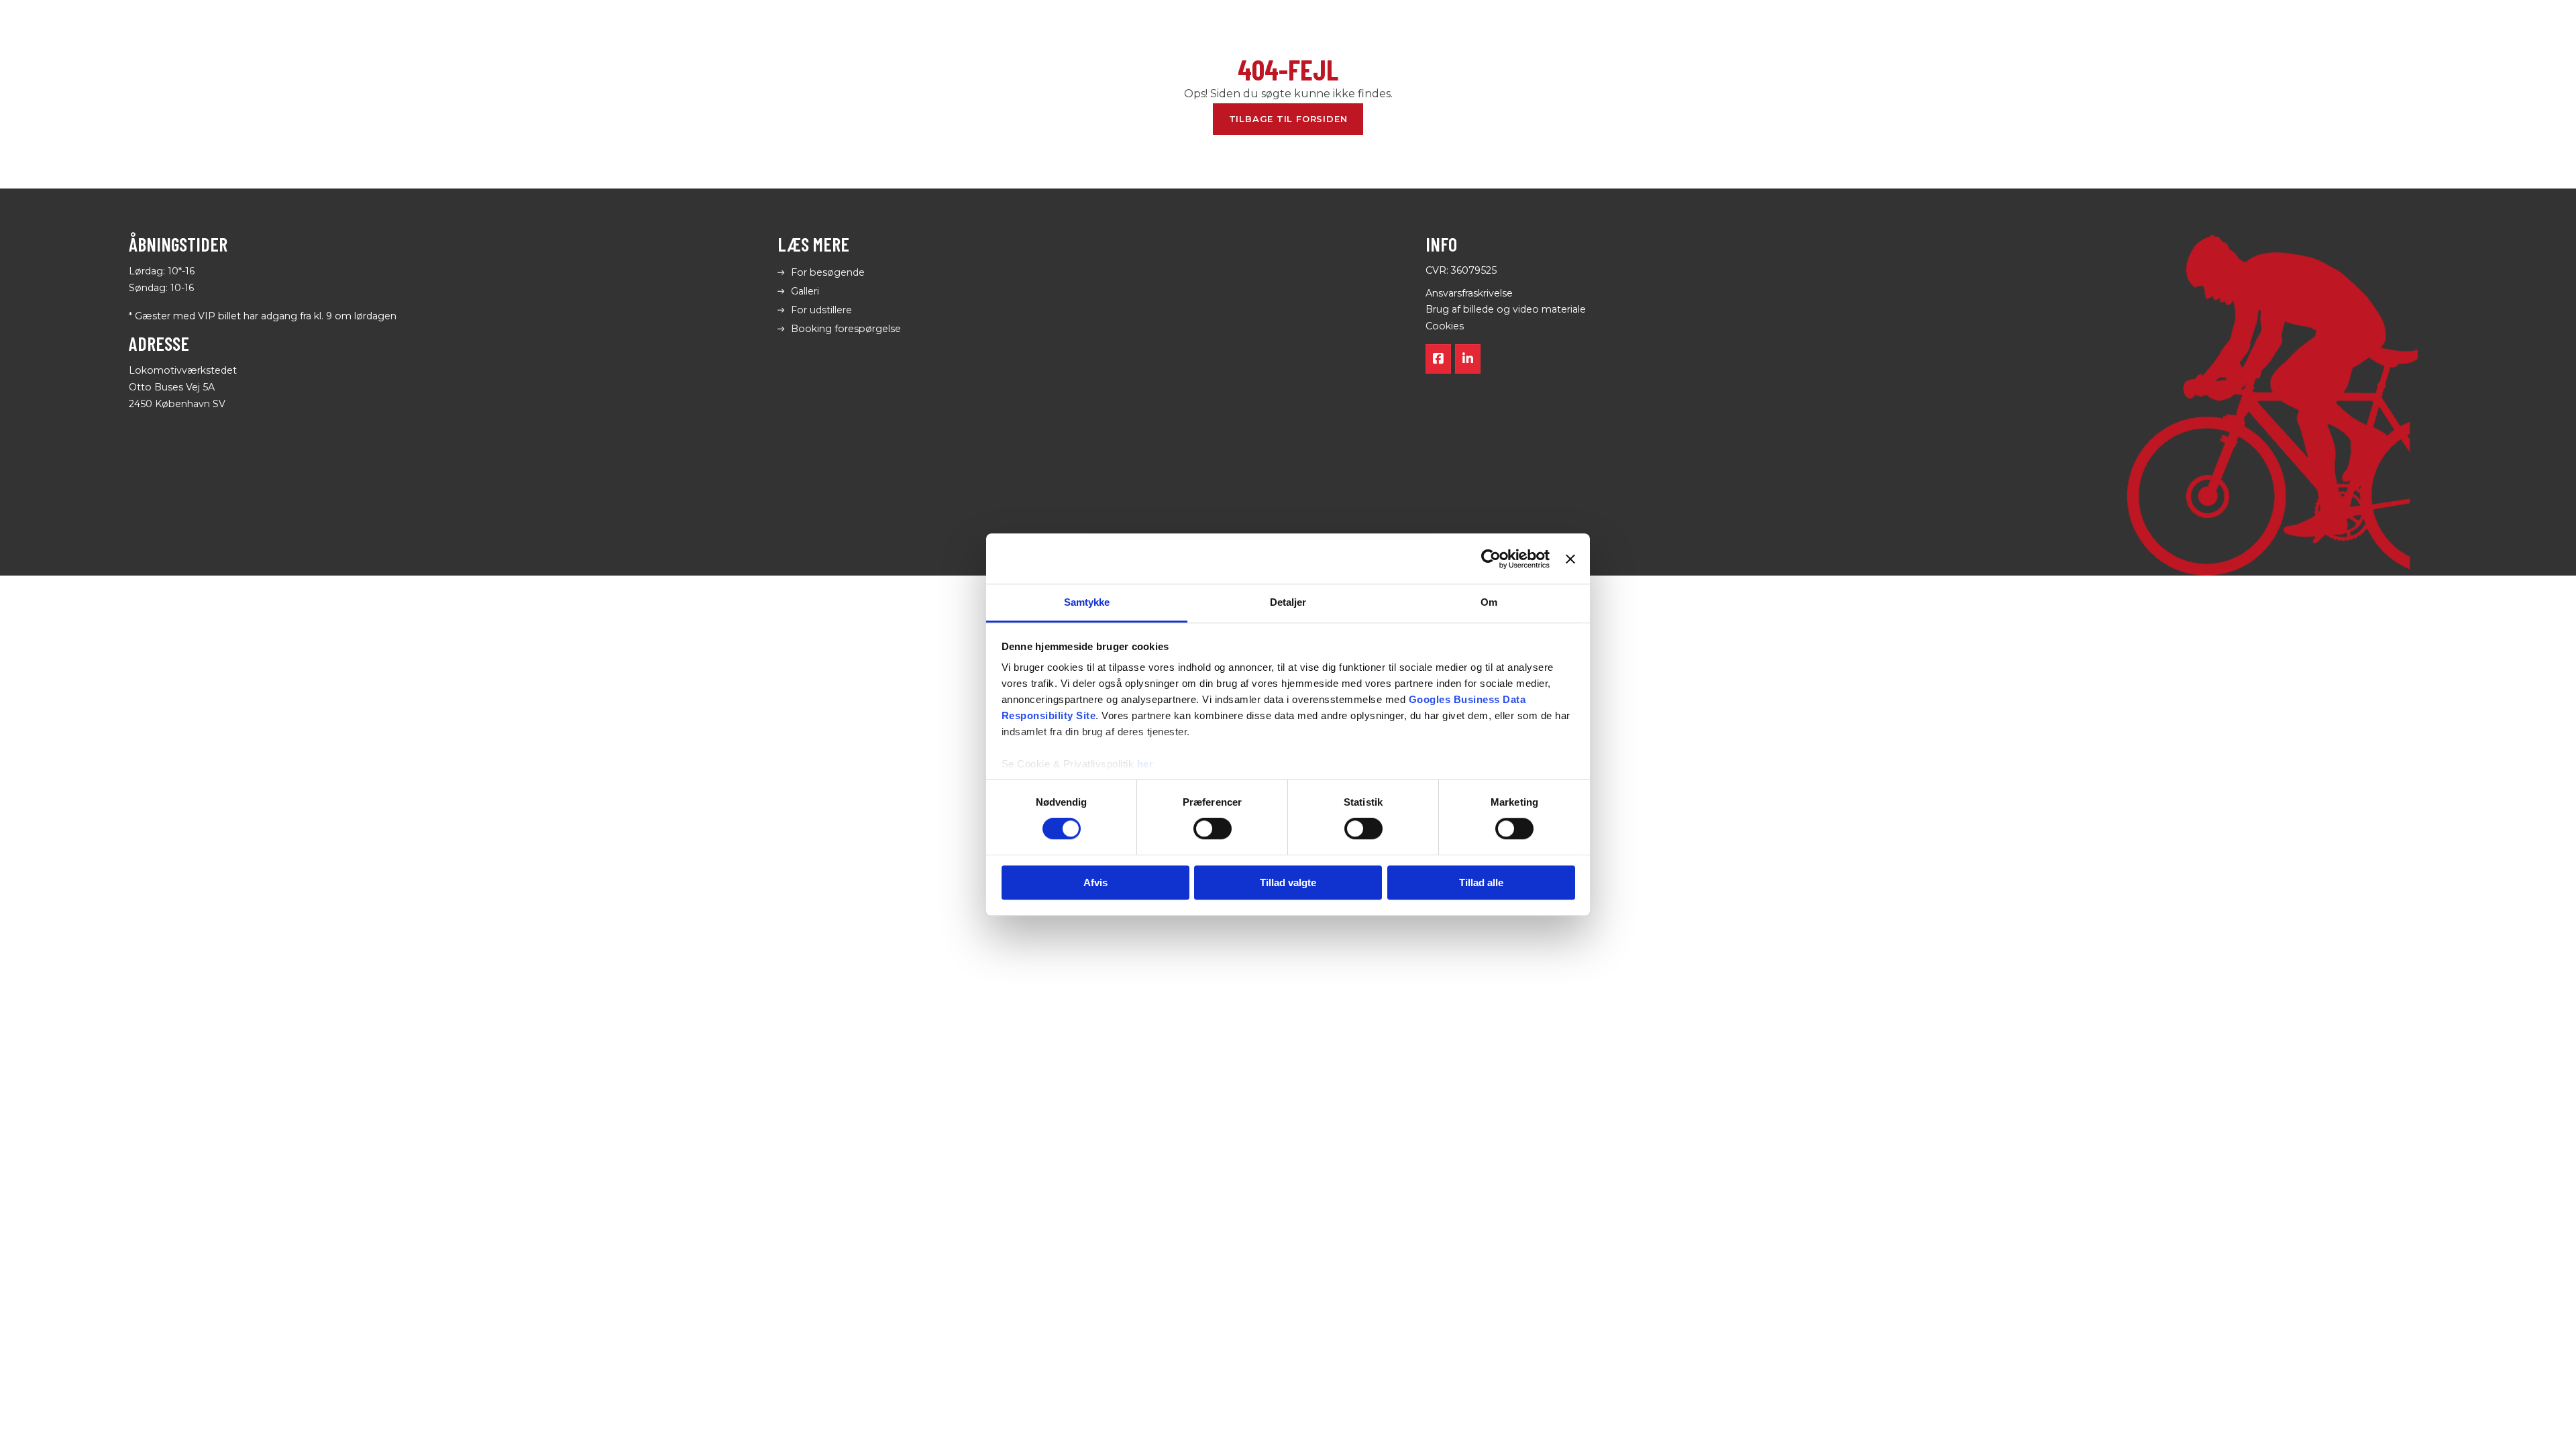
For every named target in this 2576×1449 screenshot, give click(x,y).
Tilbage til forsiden (1288, 119)
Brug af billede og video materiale (1506, 309)
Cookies (1445, 326)
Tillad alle (1481, 882)
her (1145, 764)
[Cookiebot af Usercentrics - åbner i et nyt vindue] (1491, 559)
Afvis (1095, 882)
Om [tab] (1489, 602)
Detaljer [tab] (1288, 602)
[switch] (1213, 829)
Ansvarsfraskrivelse (1469, 293)
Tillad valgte (1288, 882)
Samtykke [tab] (1087, 602)
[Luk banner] (1570, 559)
